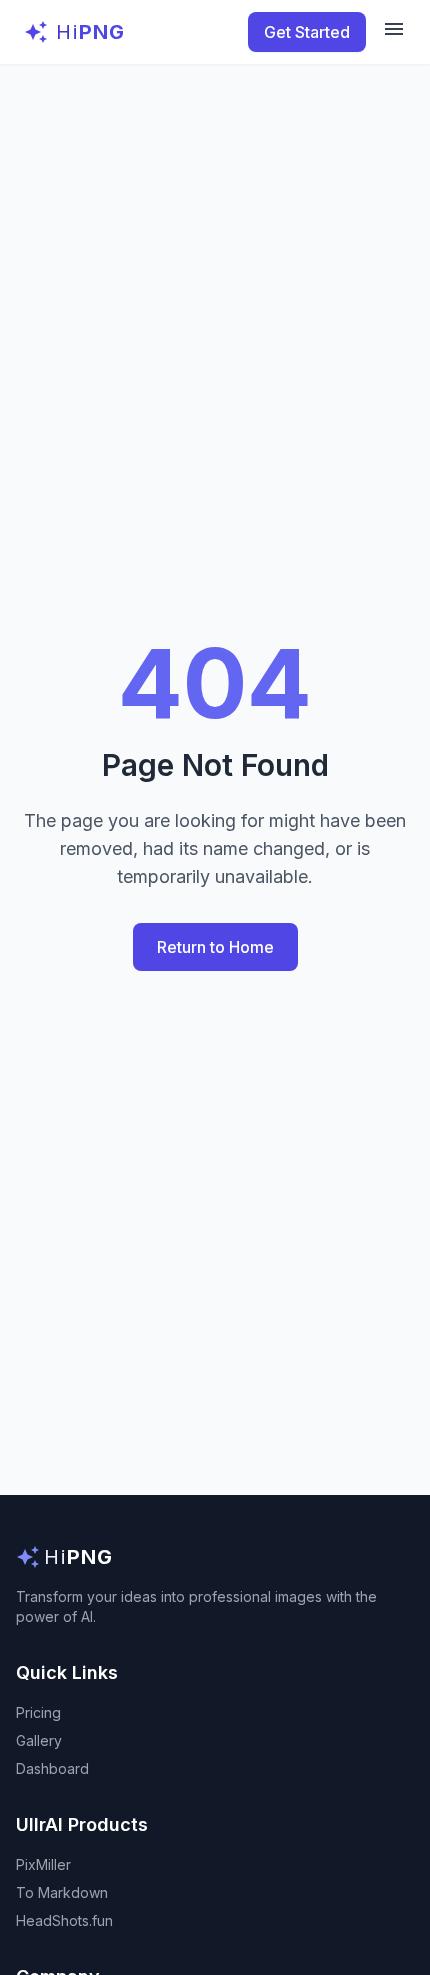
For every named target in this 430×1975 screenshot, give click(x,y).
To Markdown (62, 1892)
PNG (90, 32)
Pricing (38, 1712)
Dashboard (52, 1768)
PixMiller (43, 1864)
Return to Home (215, 947)
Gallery (39, 1740)
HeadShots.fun (64, 1920)
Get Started (307, 32)
